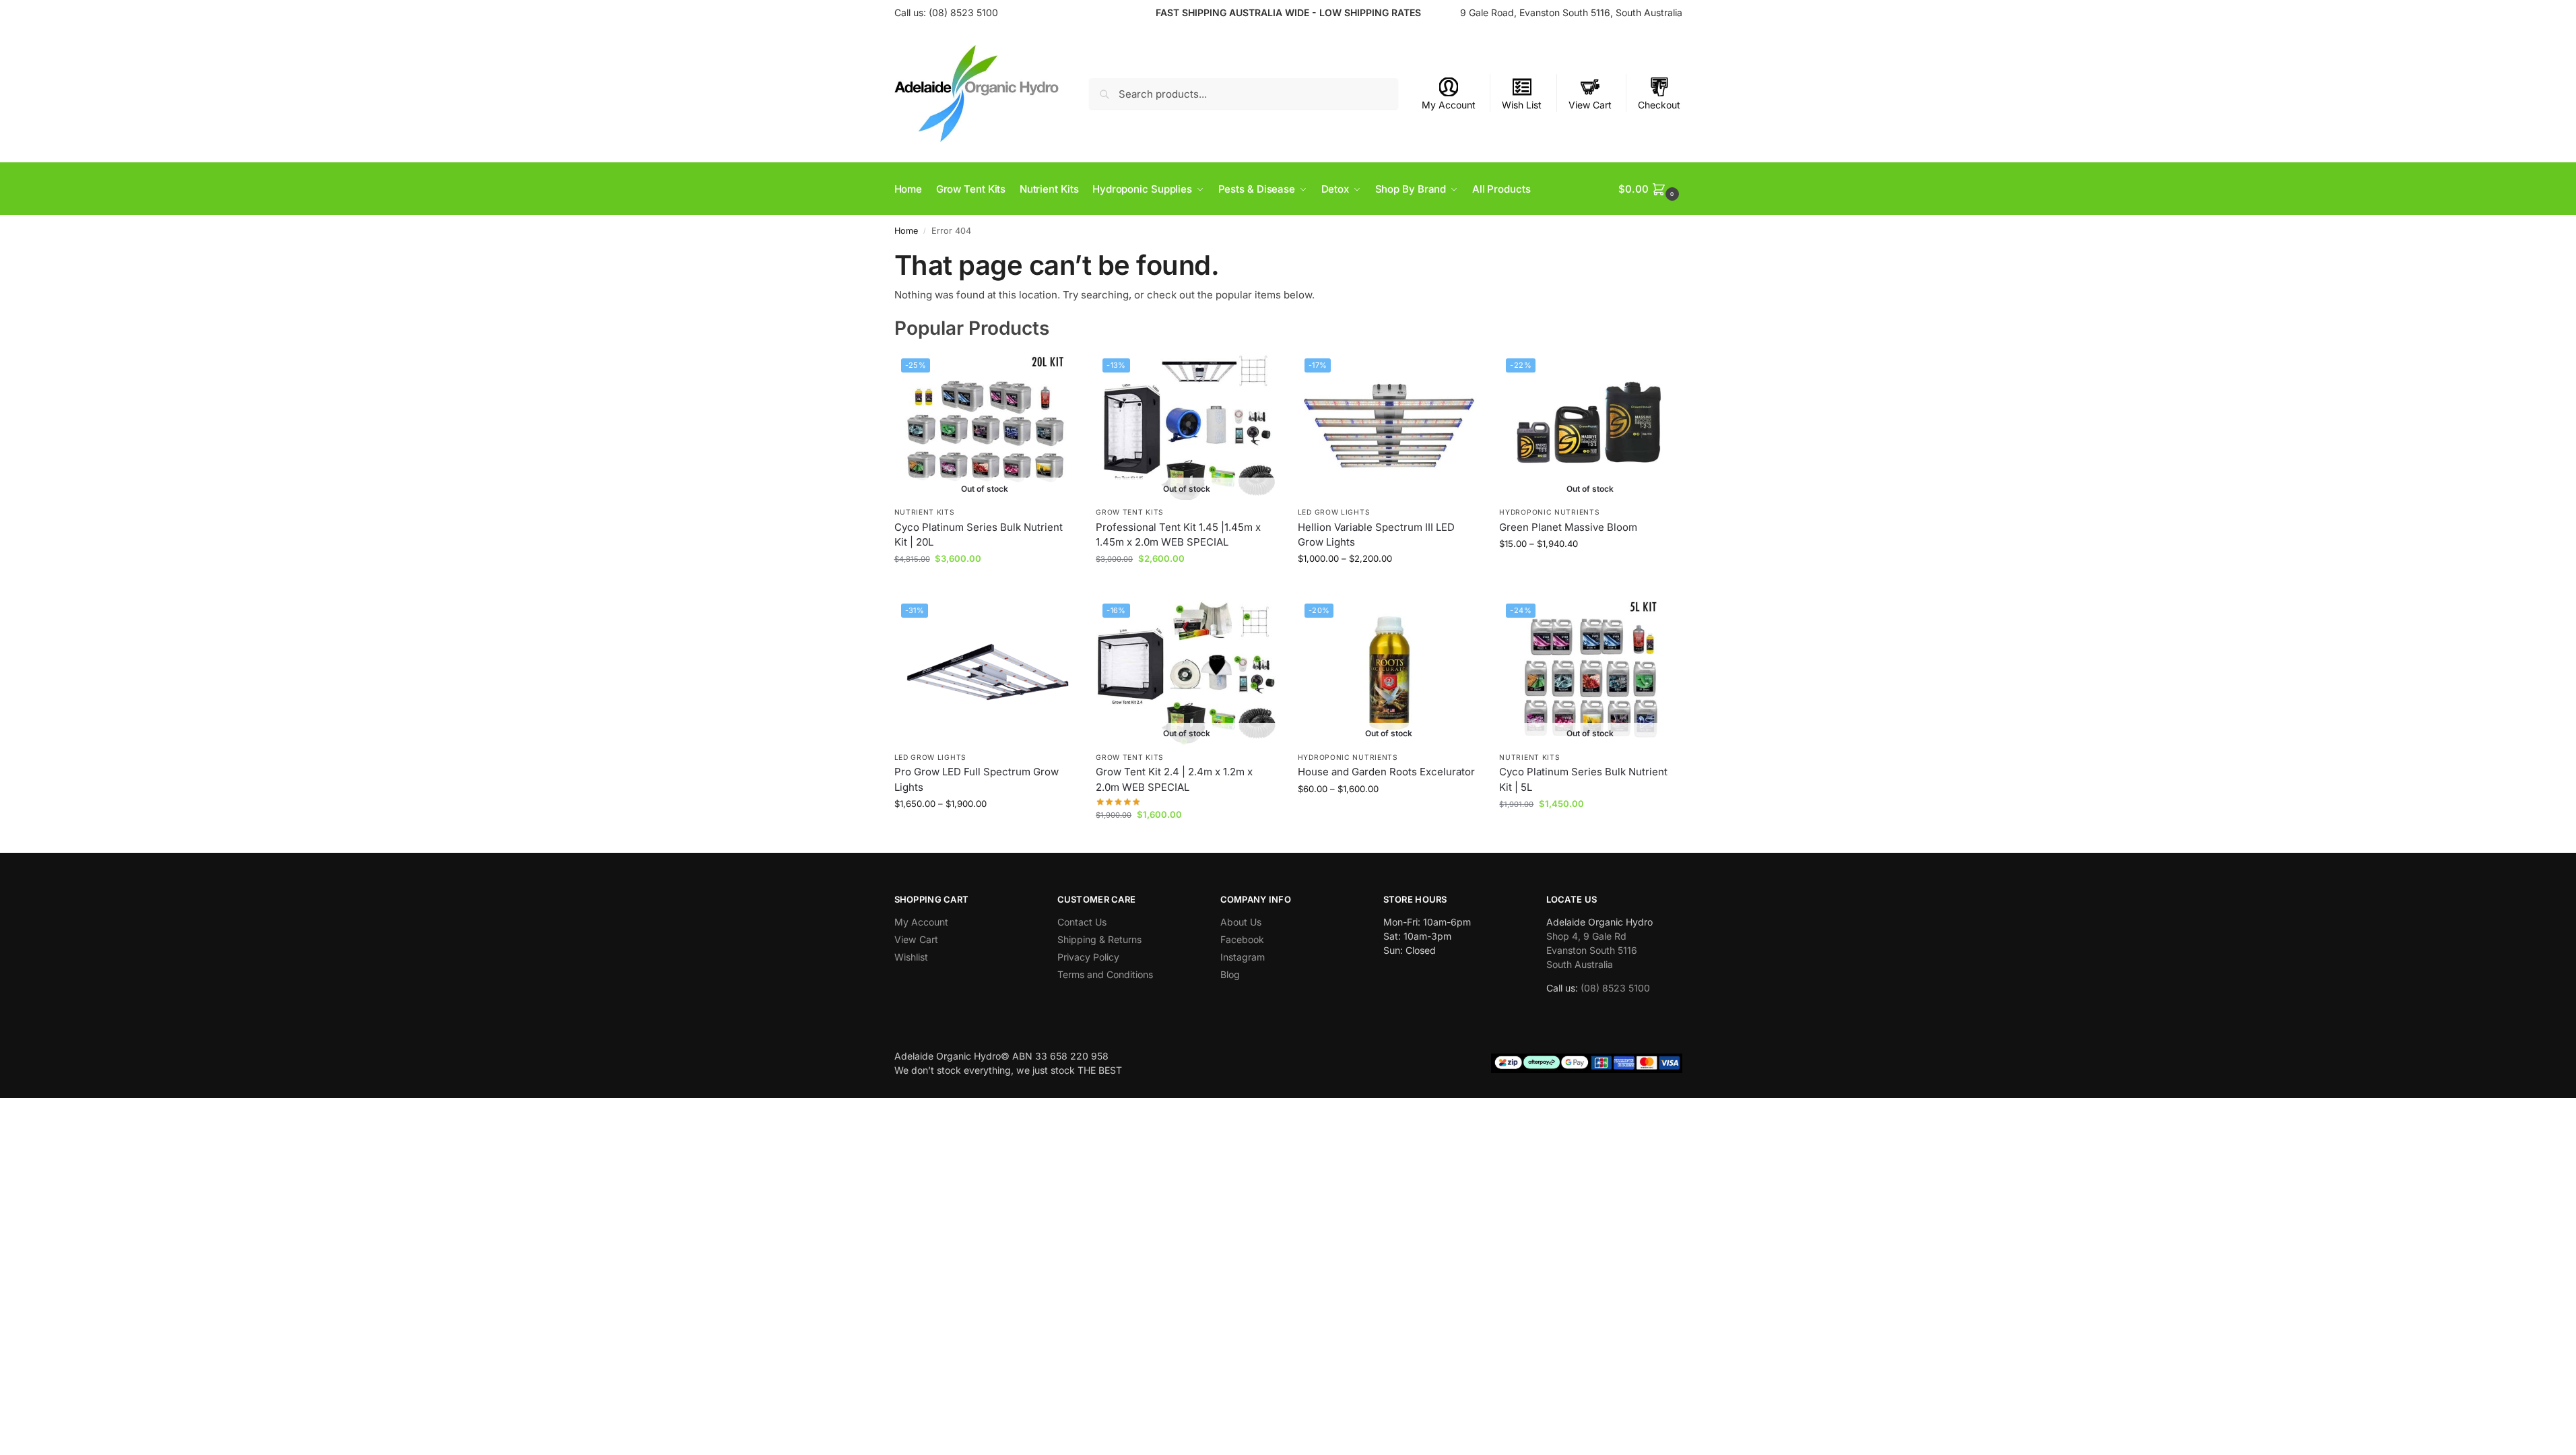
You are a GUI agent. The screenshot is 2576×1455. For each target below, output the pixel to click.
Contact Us (1082, 922)
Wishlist (911, 957)
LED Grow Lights (1334, 512)
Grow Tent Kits (1130, 512)
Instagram (1243, 957)
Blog (1230, 974)
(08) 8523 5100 (963, 12)
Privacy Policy (1088, 957)
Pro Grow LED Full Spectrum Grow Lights (977, 779)
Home (906, 231)
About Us (1241, 922)
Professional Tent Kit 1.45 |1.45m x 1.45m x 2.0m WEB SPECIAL (1178, 535)
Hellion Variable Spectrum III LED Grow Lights (1376, 535)
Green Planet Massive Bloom (1568, 527)
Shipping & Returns (1099, 939)
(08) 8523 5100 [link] (1615, 988)
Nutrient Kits (925, 512)
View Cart (1590, 105)
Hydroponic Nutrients (1549, 512)
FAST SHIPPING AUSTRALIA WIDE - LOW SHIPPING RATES (1288, 12)
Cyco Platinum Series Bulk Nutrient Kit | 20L (979, 535)
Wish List (1522, 105)
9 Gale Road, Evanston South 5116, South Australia (1571, 12)
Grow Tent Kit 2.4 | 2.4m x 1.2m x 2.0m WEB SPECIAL (1174, 779)
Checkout (1659, 105)
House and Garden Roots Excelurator (1386, 772)
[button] (1650, 189)
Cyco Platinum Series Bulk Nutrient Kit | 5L (1583, 779)
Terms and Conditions (1105, 974)
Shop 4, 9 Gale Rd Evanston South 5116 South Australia (1592, 950)
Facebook (1242, 939)
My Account (1449, 105)
